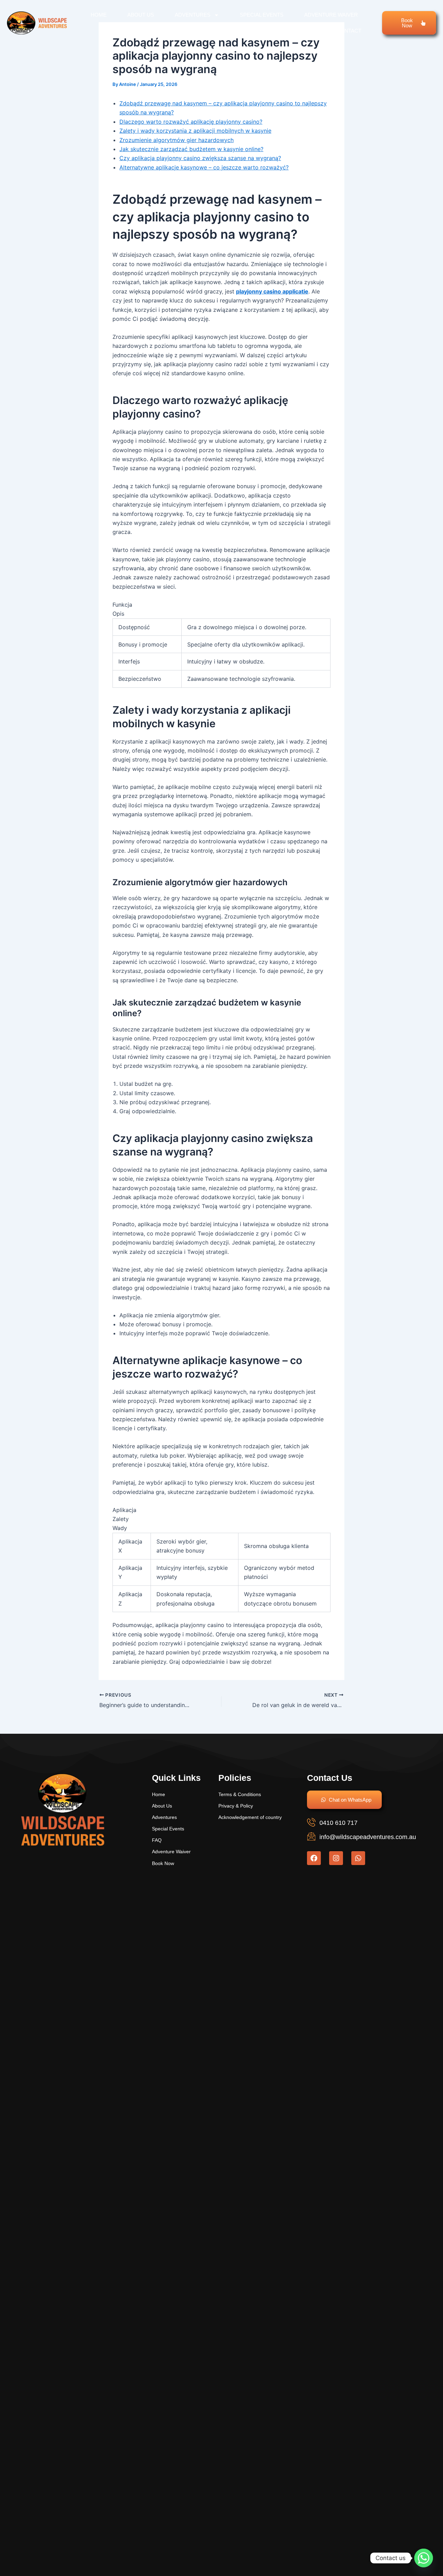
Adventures (193, 15)
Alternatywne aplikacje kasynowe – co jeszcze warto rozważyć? (204, 167)
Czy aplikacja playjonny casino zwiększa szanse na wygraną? (200, 158)
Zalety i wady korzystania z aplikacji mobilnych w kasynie (195, 131)
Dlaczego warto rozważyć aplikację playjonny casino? (191, 122)
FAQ (310, 31)
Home (99, 15)
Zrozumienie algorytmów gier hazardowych (177, 140)
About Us (141, 15)
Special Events (262, 15)
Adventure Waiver (331, 15)
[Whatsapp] (424, 2558)
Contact (349, 31)
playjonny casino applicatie (272, 291)
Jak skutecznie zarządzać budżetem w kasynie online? (191, 149)
